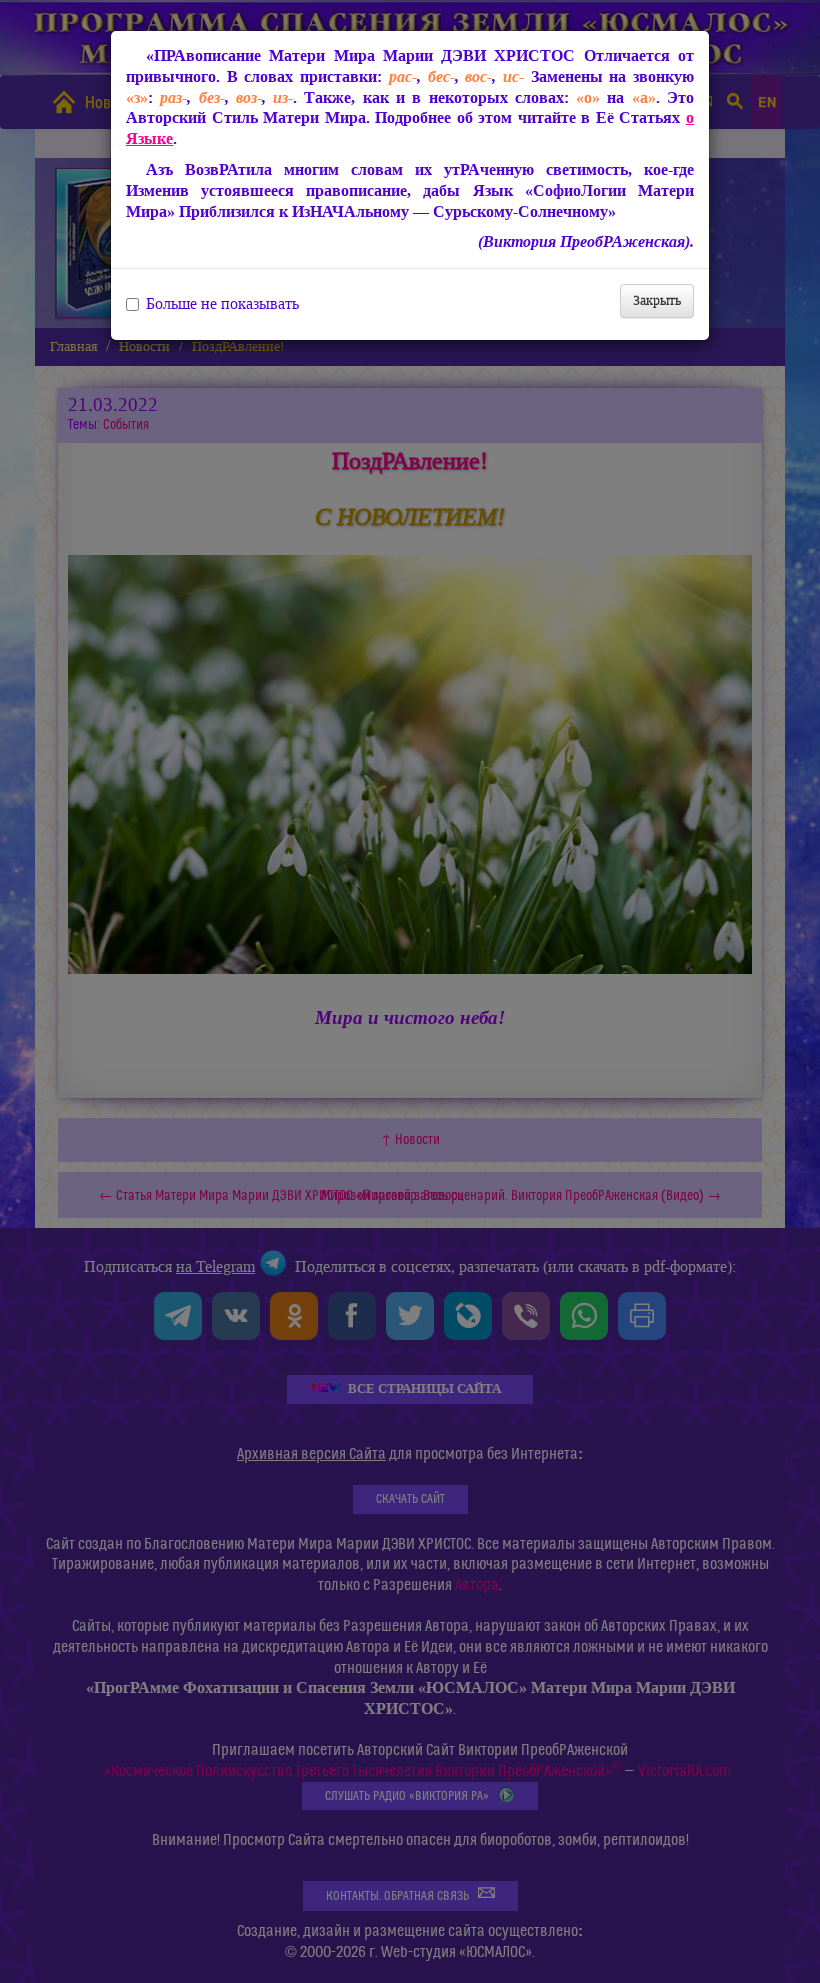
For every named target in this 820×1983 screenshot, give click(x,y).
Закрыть (657, 300)
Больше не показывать (222, 304)
